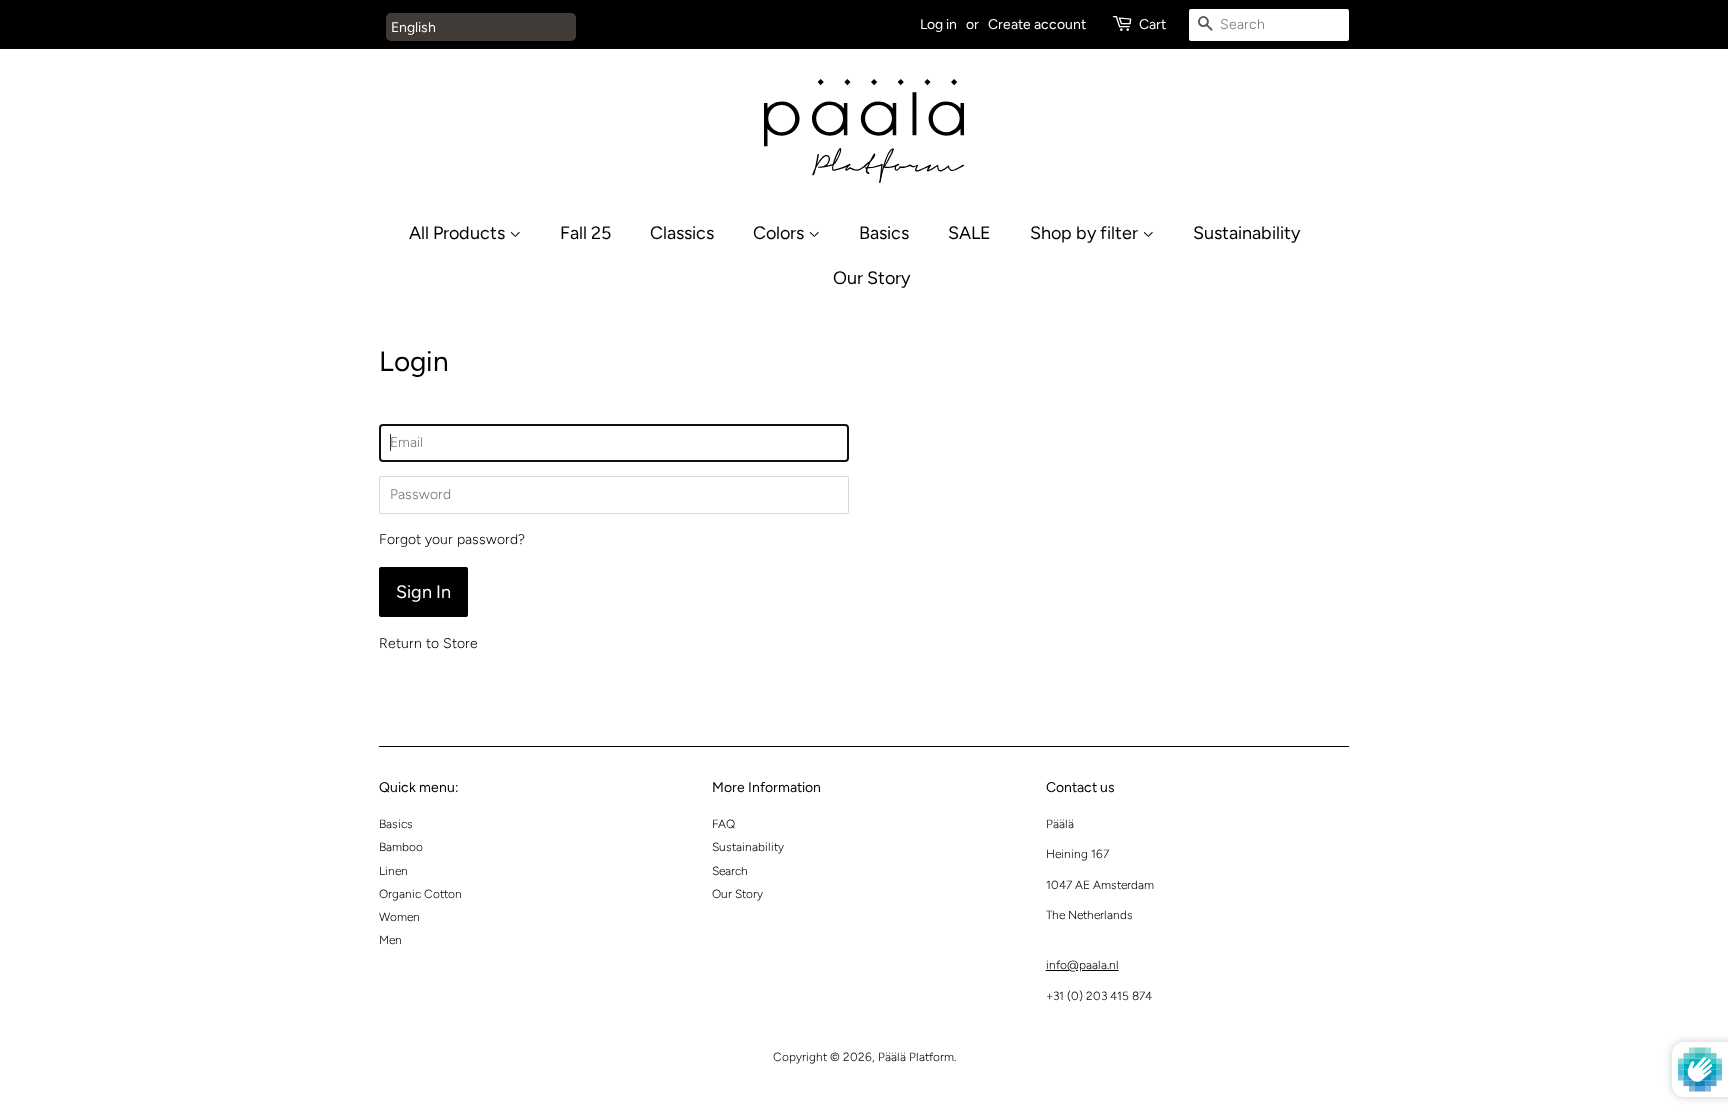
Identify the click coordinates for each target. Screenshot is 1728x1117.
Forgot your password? (452, 539)
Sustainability (1246, 232)
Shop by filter (1086, 232)
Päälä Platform (916, 1057)
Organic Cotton (420, 894)
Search (730, 871)
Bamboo (401, 847)
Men (390, 940)
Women (399, 917)
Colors (780, 232)
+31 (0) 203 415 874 (1099, 996)
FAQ (723, 824)
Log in (938, 24)
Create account (1037, 24)
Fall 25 (585, 232)
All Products (459, 232)
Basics (884, 232)
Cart (1152, 24)
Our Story (871, 277)
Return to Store (428, 643)
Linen (393, 871)
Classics (682, 232)
